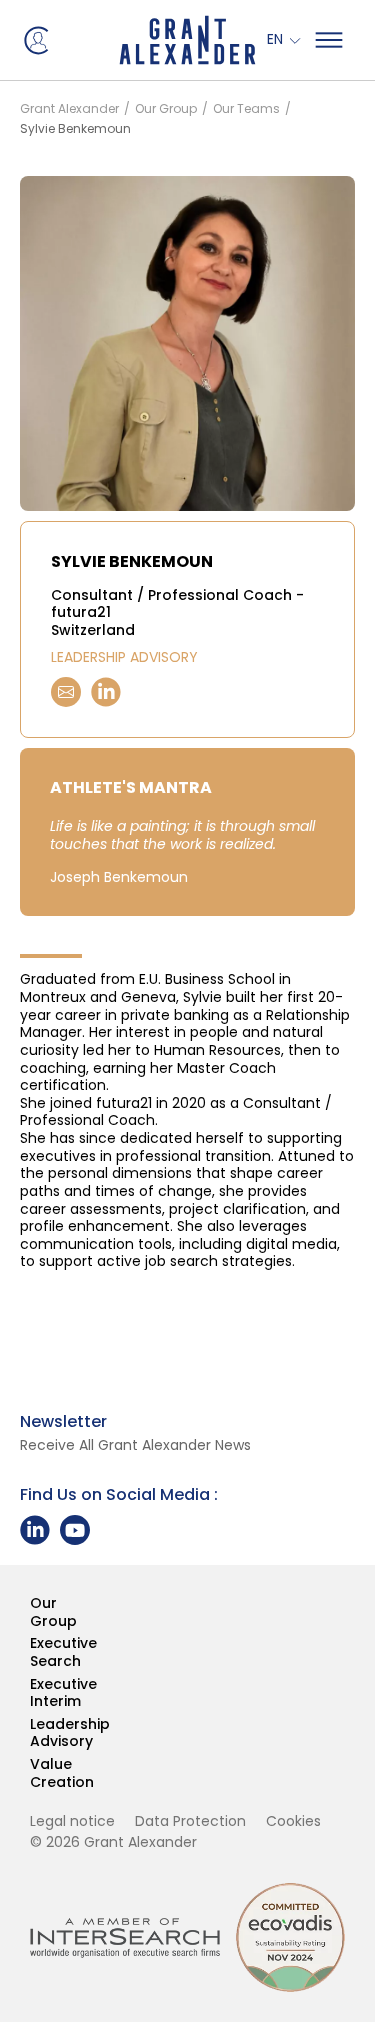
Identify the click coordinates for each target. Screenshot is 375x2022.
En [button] (277, 40)
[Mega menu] (329, 40)
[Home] (187, 40)
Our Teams (246, 108)
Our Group (166, 108)
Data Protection (190, 1821)
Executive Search (31, 1652)
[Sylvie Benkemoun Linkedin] (106, 692)
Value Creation (31, 1773)
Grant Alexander (69, 108)
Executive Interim (31, 1693)
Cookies (293, 1821)
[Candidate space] (35, 39)
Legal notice (72, 1821)
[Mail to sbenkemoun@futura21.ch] (66, 692)
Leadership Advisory (31, 1733)
